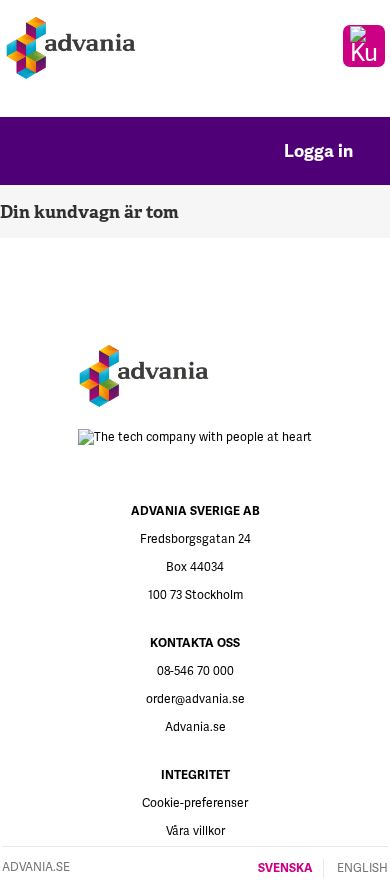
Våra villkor (195, 831)
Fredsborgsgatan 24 (195, 539)
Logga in (320, 151)
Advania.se (195, 727)
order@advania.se (195, 699)
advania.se (36, 867)
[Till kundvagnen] (364, 46)
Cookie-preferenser (195, 803)
